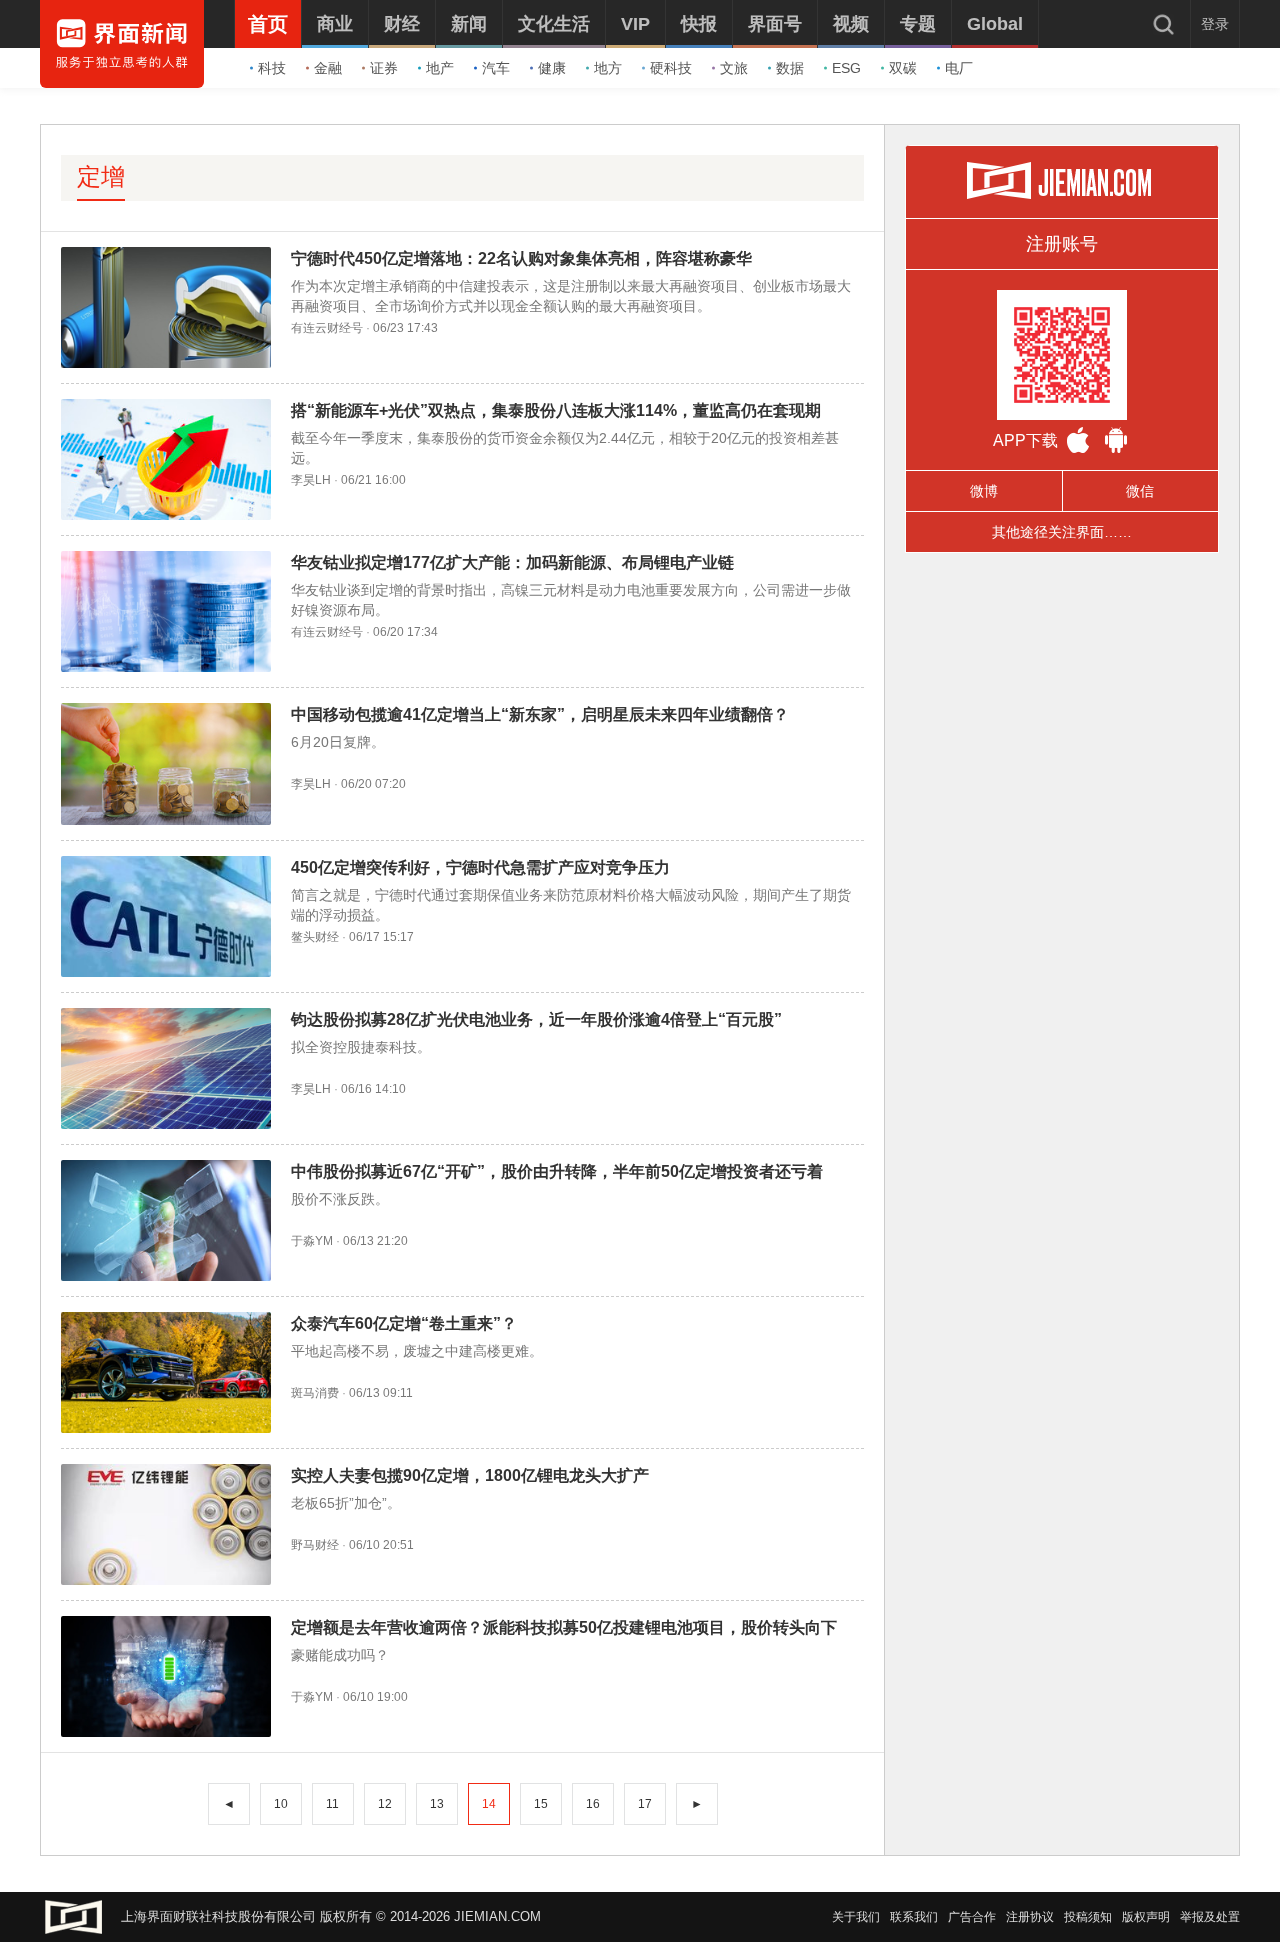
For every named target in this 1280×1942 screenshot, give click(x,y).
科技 (272, 68)
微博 (984, 491)
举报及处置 (1210, 1917)
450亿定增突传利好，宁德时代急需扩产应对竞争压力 (480, 867)
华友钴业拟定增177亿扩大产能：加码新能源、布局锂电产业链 (512, 562)
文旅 (734, 68)
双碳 (903, 68)
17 (645, 1804)
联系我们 (914, 1917)
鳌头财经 (315, 937)
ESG (846, 68)
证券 (384, 68)
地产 (440, 68)
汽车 (496, 68)
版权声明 (1146, 1917)
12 (385, 1804)
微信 (1140, 491)
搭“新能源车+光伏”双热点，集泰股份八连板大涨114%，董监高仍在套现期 (556, 410)
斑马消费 (315, 1393)
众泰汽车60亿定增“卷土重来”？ (404, 1323)
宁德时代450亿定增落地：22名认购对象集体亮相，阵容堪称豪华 (521, 258)
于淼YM (312, 1241)
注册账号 (1062, 244)
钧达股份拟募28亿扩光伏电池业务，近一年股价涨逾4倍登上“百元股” (536, 1019)
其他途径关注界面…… (1062, 532)
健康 (552, 68)
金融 (328, 68)
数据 (790, 68)
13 (437, 1804)
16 (593, 1804)
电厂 (959, 68)
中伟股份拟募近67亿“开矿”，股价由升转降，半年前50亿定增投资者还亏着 (557, 1171)
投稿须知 (1088, 1917)
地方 (608, 68)
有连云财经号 (327, 328)
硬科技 (671, 68)
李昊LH (311, 480)
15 (541, 1804)
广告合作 (972, 1917)
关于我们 (856, 1917)
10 (281, 1804)
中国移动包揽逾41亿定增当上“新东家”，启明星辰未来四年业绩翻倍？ (540, 714)
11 (332, 1804)
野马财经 (315, 1545)
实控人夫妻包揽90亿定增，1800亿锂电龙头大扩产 (470, 1475)
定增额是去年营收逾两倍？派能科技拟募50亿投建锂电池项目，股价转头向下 (564, 1627)
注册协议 (1030, 1917)
